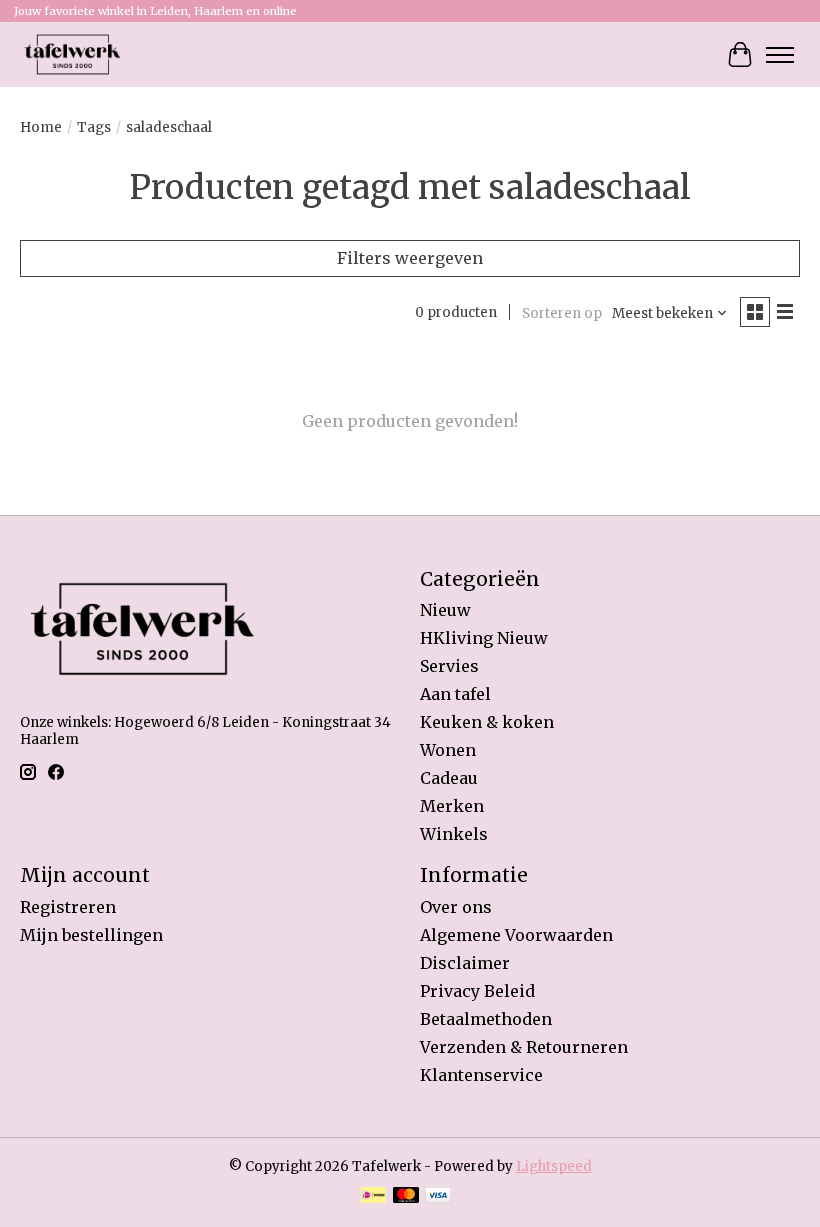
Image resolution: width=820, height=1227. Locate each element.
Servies (449, 666)
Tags (94, 127)
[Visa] (438, 1197)
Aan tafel (455, 694)
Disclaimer (465, 963)
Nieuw (445, 610)
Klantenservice (481, 1075)
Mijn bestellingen (91, 935)
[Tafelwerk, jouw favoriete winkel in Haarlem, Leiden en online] (72, 54)
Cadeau (449, 778)
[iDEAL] (373, 1197)
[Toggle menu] (780, 55)
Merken (452, 806)
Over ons (456, 907)
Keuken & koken (487, 722)
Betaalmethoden (486, 1019)
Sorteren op (562, 313)
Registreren (68, 907)
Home (41, 127)
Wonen (448, 750)
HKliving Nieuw (484, 638)
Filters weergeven (410, 258)
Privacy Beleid (477, 991)
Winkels (454, 834)
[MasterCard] (406, 1197)
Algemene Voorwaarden (516, 935)
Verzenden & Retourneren (524, 1047)
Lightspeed (554, 1166)
